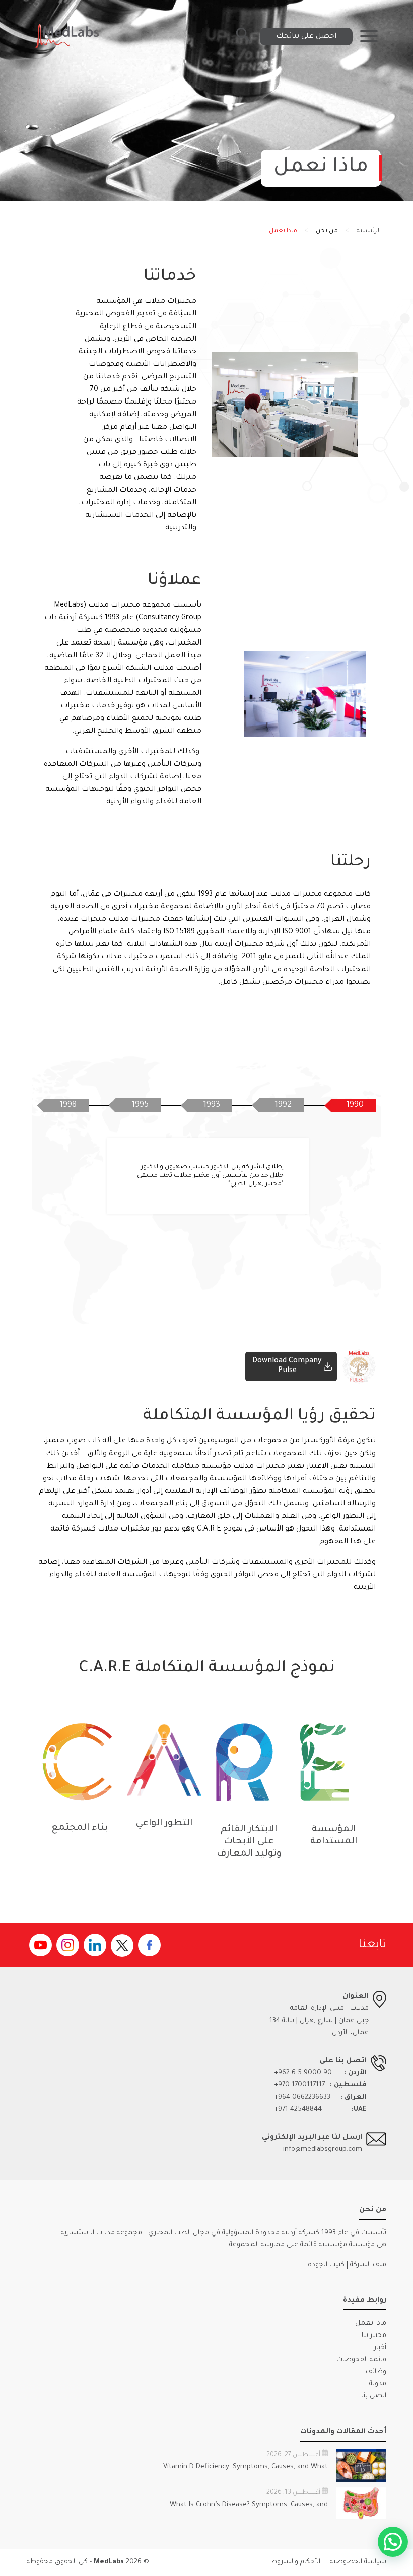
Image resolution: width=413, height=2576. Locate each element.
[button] (393, 2542)
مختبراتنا (374, 2336)
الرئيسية (369, 231)
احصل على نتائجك (306, 36)
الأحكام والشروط (295, 2562)
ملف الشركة (368, 2265)
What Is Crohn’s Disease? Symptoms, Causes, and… (247, 2505)
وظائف (376, 2372)
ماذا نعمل (371, 2324)
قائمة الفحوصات (361, 2360)
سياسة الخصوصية (358, 2562)
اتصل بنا (374, 2396)
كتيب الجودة (326, 2265)
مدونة (378, 2384)
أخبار (380, 2348)
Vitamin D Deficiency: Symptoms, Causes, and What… (243, 2467)
